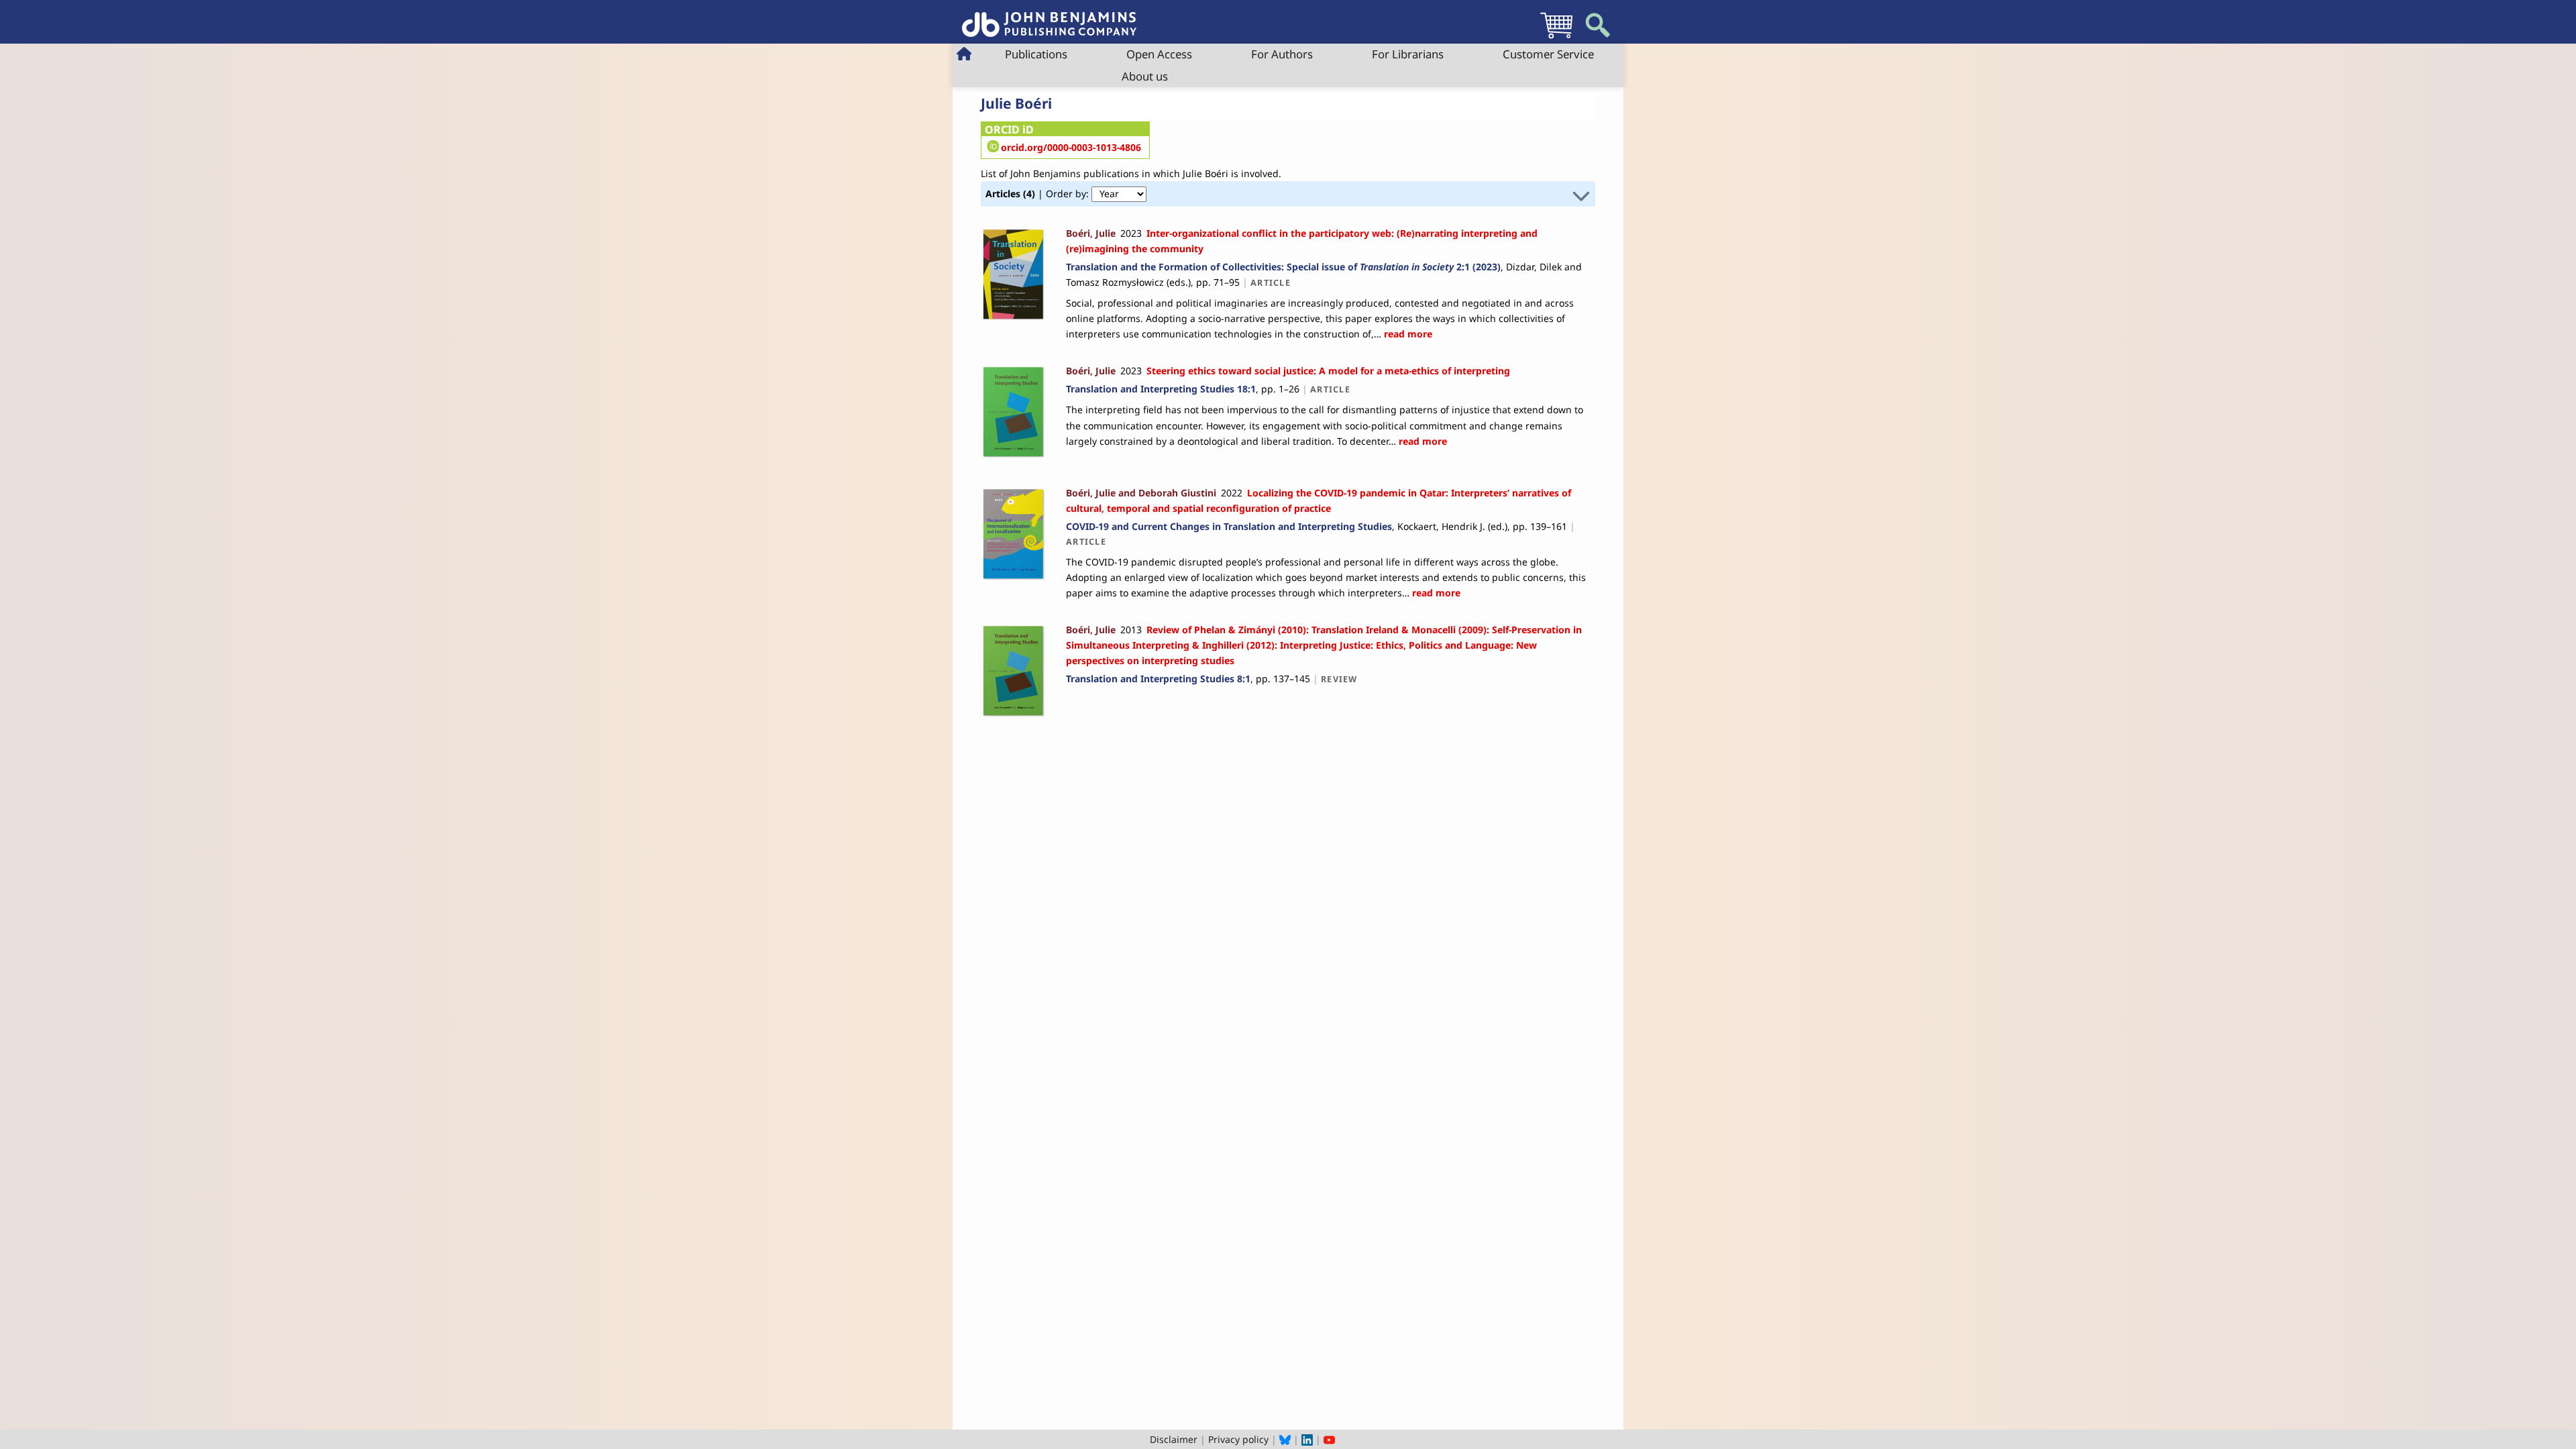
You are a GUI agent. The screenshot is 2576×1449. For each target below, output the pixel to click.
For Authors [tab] (1282, 54)
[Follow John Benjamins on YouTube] (1329, 1439)
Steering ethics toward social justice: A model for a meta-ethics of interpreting (1328, 371)
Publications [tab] (1036, 54)
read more (1407, 334)
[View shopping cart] (1556, 38)
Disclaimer (1174, 1439)
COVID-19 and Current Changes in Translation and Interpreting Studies (1229, 526)
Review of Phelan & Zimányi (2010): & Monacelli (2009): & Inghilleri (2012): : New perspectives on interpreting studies (1324, 645)
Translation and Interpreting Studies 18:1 (1161, 389)
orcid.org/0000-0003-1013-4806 (1071, 147)
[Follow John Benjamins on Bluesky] (1285, 1439)
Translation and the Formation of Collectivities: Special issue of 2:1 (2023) (1283, 267)
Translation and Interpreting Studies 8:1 (1158, 679)
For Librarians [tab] (1408, 54)
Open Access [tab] (1159, 54)
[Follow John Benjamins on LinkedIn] (1307, 1439)
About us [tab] (1145, 76)
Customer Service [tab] (1548, 54)
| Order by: (1038, 194)
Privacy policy (1238, 1439)
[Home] (1049, 17)
